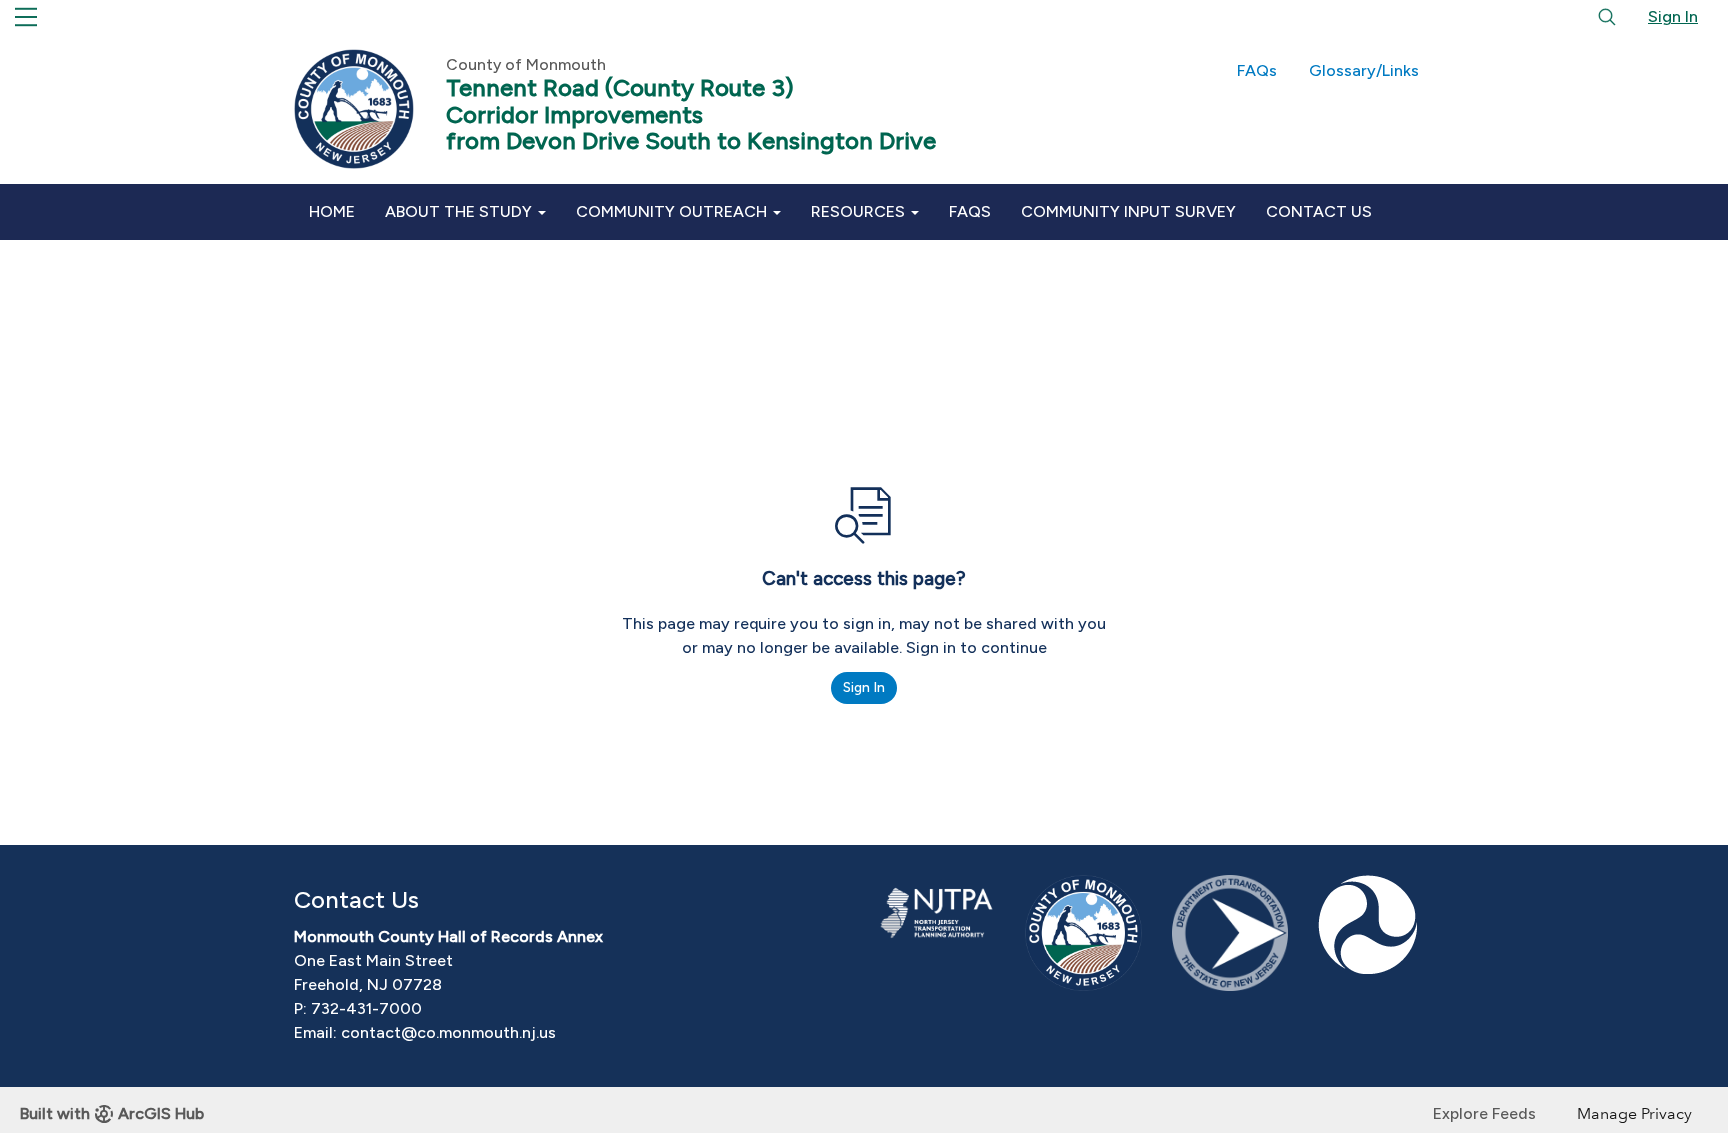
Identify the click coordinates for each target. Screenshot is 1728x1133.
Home (332, 211)
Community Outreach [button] (673, 211)
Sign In (1673, 16)
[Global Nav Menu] (26, 17)
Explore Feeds (1484, 1113)
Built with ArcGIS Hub (112, 1113)
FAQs (1257, 70)
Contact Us (1319, 211)
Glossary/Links (1364, 70)
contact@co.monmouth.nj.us (448, 1032)
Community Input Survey (1128, 211)
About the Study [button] (460, 211)
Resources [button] (860, 211)
